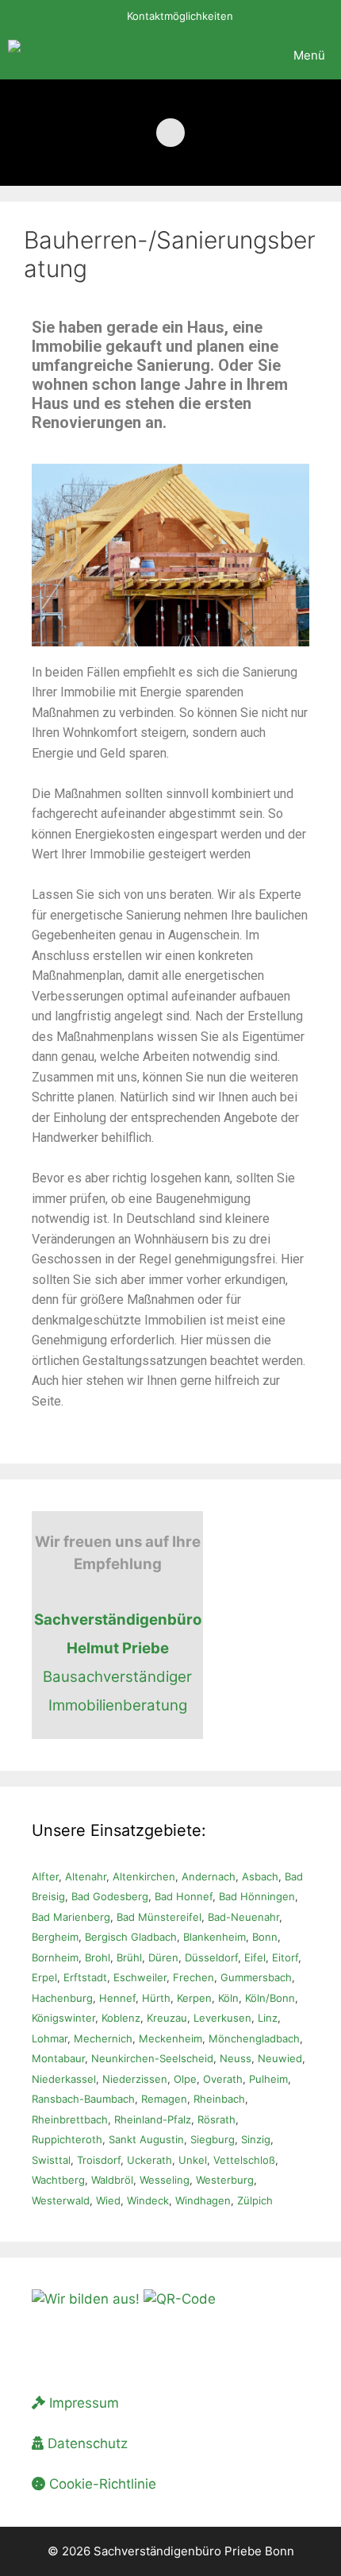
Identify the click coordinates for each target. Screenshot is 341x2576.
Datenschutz (86, 2443)
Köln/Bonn (270, 1998)
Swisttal (51, 2160)
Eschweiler (140, 1977)
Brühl (129, 1957)
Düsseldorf (211, 1957)
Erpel (44, 1977)
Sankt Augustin (146, 2139)
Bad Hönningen (257, 1896)
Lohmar (50, 2038)
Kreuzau (167, 2018)
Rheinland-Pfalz (153, 2119)
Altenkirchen (144, 1876)
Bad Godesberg (110, 1896)
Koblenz (121, 2018)
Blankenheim (215, 1937)
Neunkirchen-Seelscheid (152, 2058)
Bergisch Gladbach (131, 1937)
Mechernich (103, 2038)
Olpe (185, 2079)
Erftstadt (85, 1977)
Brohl (98, 1957)
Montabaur (58, 2058)
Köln (228, 1998)
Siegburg (213, 2139)
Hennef (117, 1998)
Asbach (260, 1876)
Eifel (255, 1957)
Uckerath (149, 2160)
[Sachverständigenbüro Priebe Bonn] (115, 56)
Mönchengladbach (254, 2038)
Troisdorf (99, 2160)
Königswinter (63, 2018)
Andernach (209, 1876)
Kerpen (194, 1998)
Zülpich (255, 2200)
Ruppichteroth (67, 2139)
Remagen (164, 2099)
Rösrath (216, 2119)
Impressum (82, 2403)
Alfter (45, 1876)
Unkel (193, 2160)
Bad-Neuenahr (243, 1917)
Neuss (236, 2058)
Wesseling (165, 2180)
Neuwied (280, 2058)
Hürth (156, 1998)
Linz (268, 2018)
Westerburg (225, 2180)
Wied (108, 2200)
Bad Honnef (184, 1896)
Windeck (148, 2200)
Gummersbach (256, 1977)
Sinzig (256, 2139)
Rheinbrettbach (70, 2119)
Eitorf (285, 1957)
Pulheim (268, 2079)
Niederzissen (135, 2079)
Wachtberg (58, 2180)
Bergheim (55, 1937)
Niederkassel (64, 2079)
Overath (223, 2079)
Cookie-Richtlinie (101, 2484)
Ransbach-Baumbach (83, 2099)
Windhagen (203, 2200)
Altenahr (86, 1876)
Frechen (193, 1977)
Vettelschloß (244, 2160)
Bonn (265, 1937)
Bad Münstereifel (159, 1917)
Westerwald (61, 2200)
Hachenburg (62, 1998)
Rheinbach (219, 2099)
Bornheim (55, 1957)
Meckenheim (170, 2038)
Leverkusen (222, 2018)
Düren (163, 1957)
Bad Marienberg (71, 1917)
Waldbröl (112, 2180)
